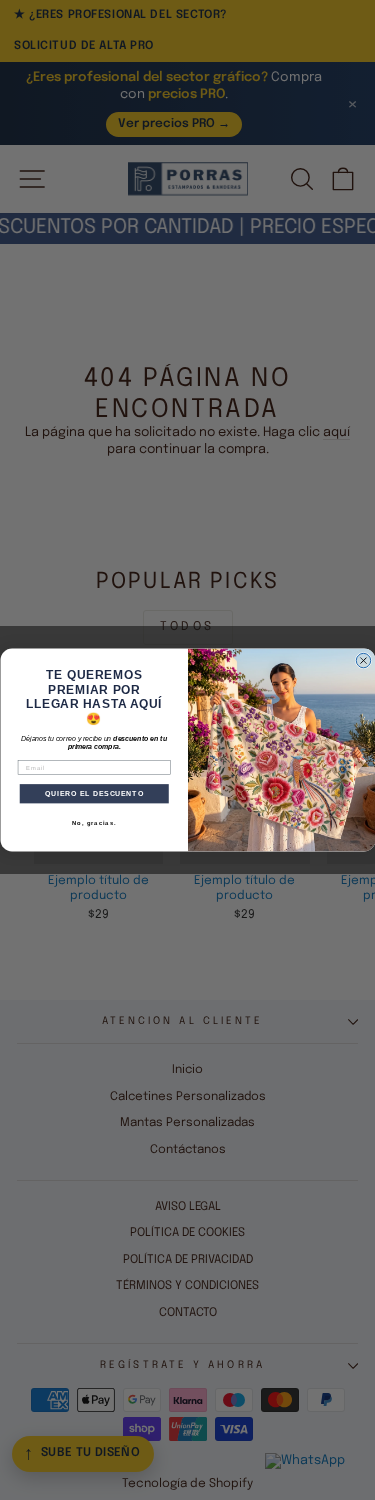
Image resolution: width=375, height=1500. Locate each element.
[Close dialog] (363, 660)
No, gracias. (94, 822)
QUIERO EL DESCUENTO (93, 794)
